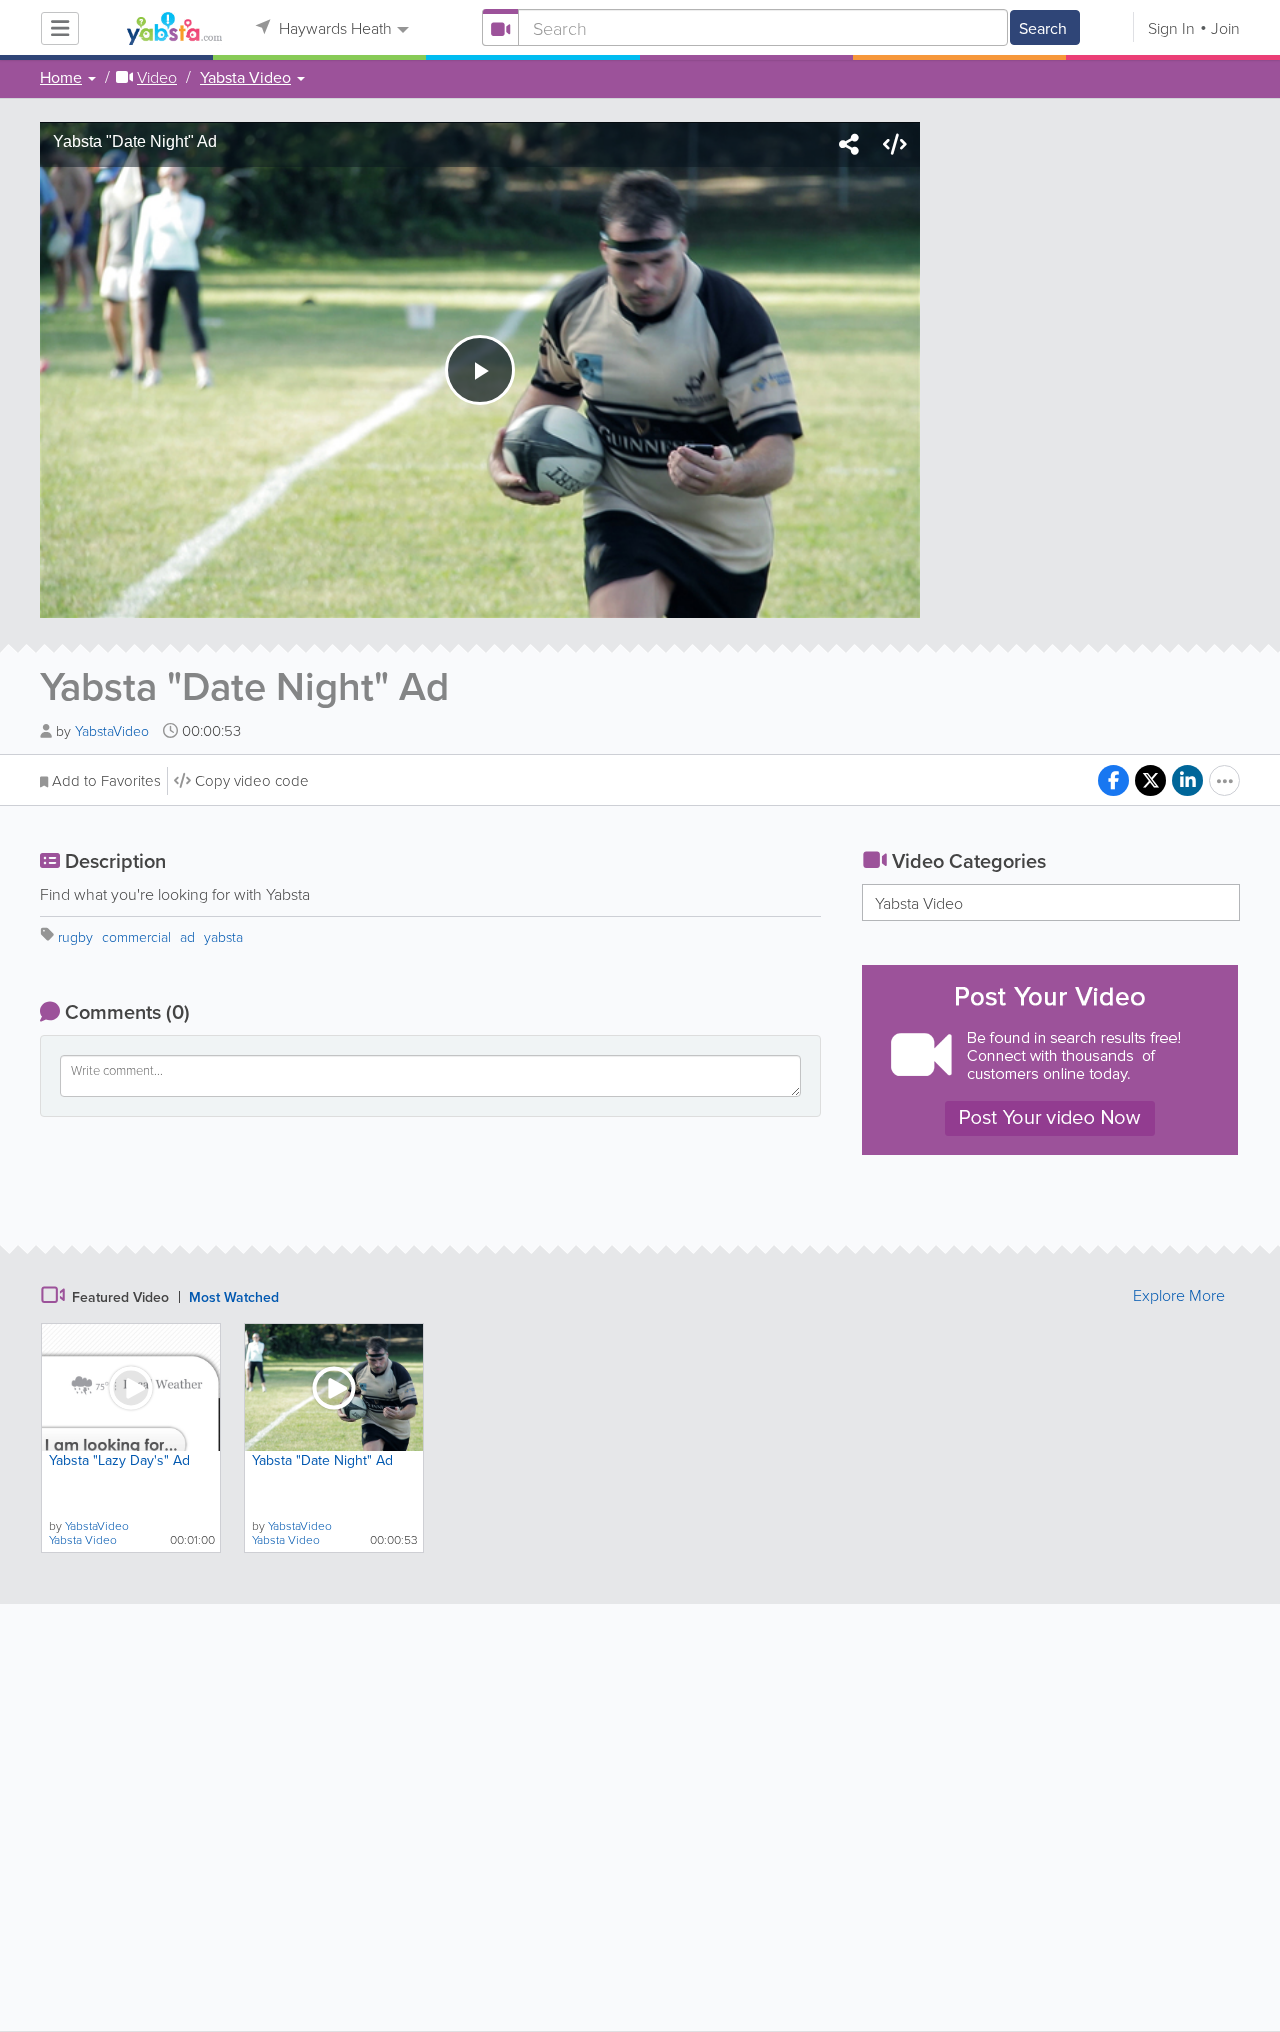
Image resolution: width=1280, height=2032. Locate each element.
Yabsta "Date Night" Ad (322, 1460)
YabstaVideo (114, 730)
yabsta (223, 936)
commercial (136, 936)
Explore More (1179, 1295)
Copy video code (252, 780)
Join (1225, 28)
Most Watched (234, 1297)
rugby (75, 936)
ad (187, 936)
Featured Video (120, 1297)
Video (157, 77)
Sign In (1171, 28)
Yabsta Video (919, 903)
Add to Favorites (106, 780)
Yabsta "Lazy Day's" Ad (119, 1460)
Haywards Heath (333, 28)
